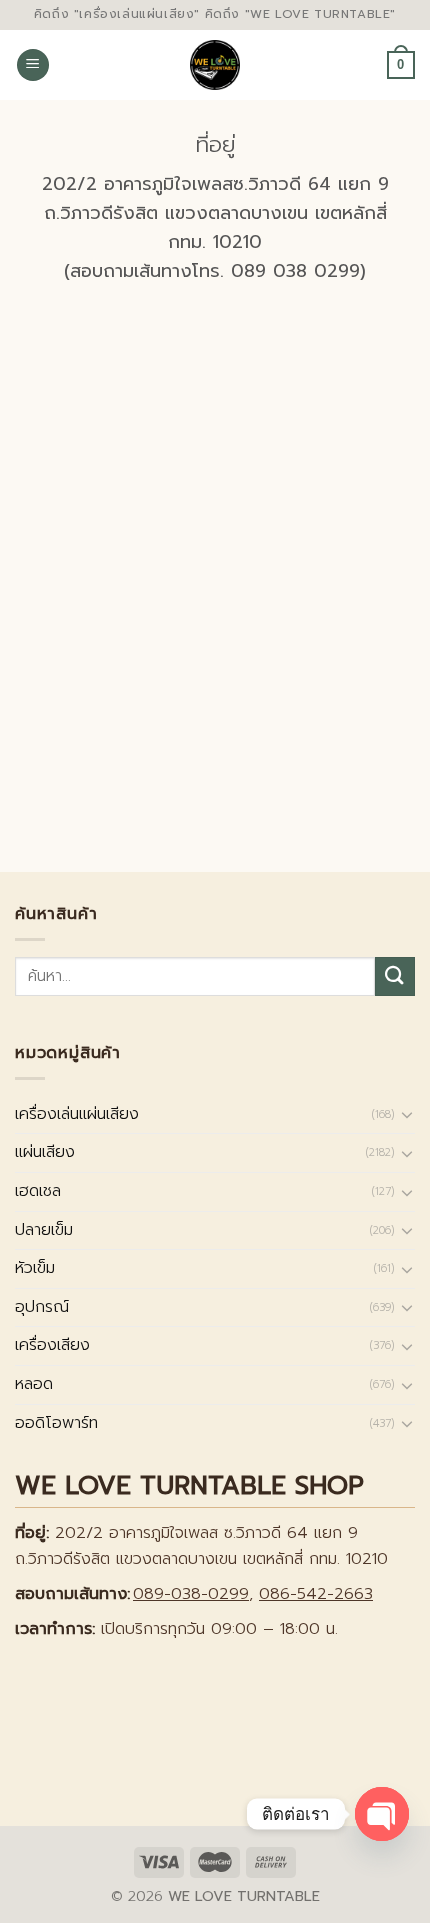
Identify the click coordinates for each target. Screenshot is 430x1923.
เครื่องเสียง (52, 1345)
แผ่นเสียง (45, 1152)
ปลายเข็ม (44, 1230)
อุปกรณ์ (42, 1307)
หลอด (34, 1384)
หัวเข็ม (35, 1268)
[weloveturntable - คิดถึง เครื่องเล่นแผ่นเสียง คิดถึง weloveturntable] (215, 65)
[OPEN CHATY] (382, 1814)
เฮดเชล (38, 1191)
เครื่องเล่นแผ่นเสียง (77, 1114)
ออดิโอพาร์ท (56, 1423)
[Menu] (33, 65)
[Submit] (395, 976)
